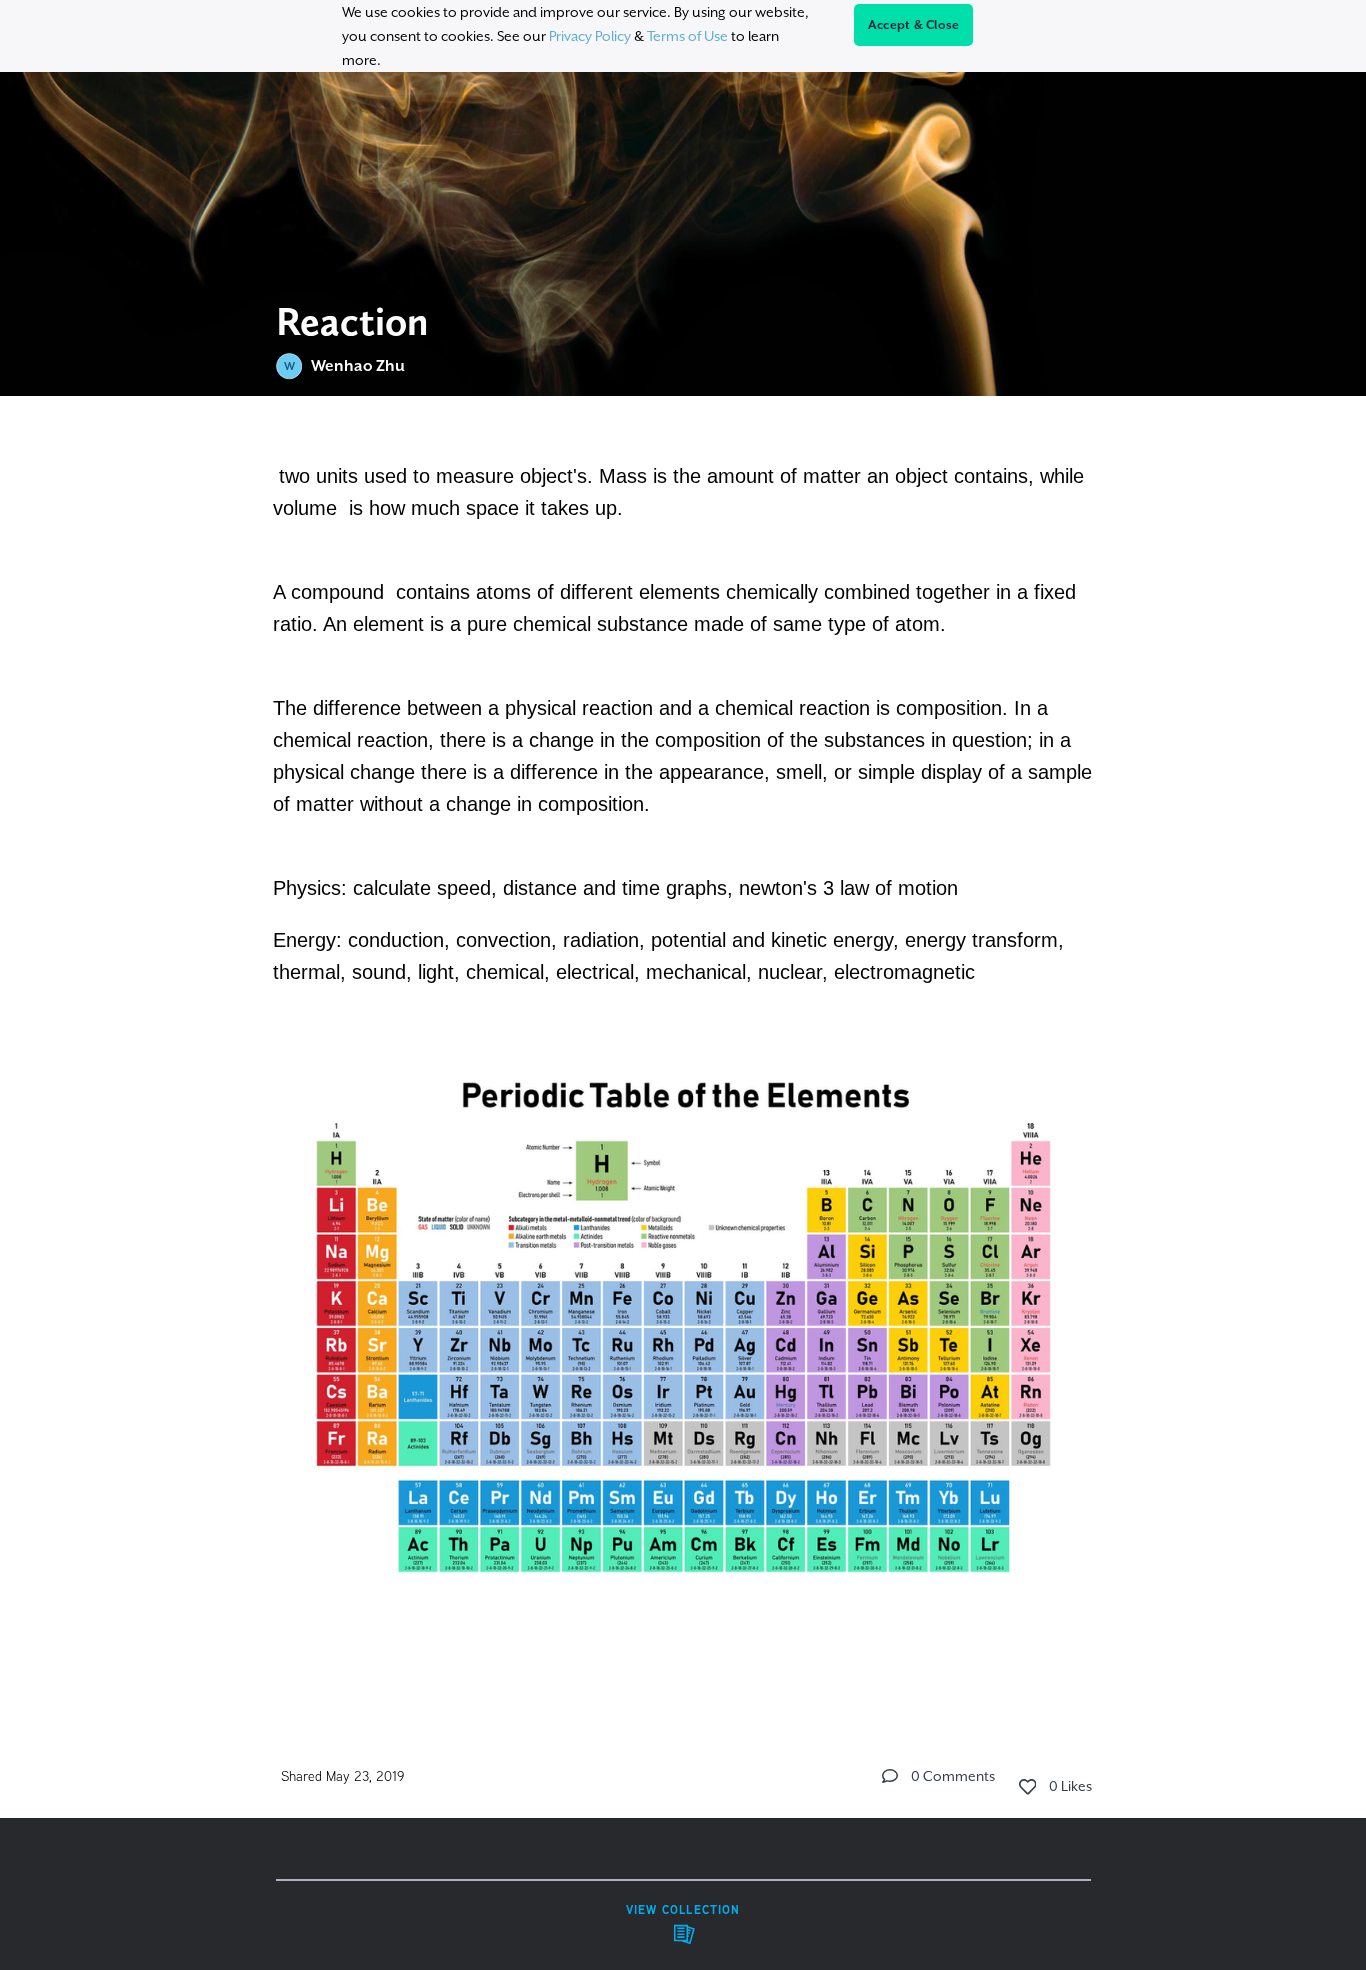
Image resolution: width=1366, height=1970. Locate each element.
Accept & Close (914, 25)
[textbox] (683, 1050)
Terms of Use (687, 36)
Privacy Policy (590, 36)
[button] (890, 1776)
